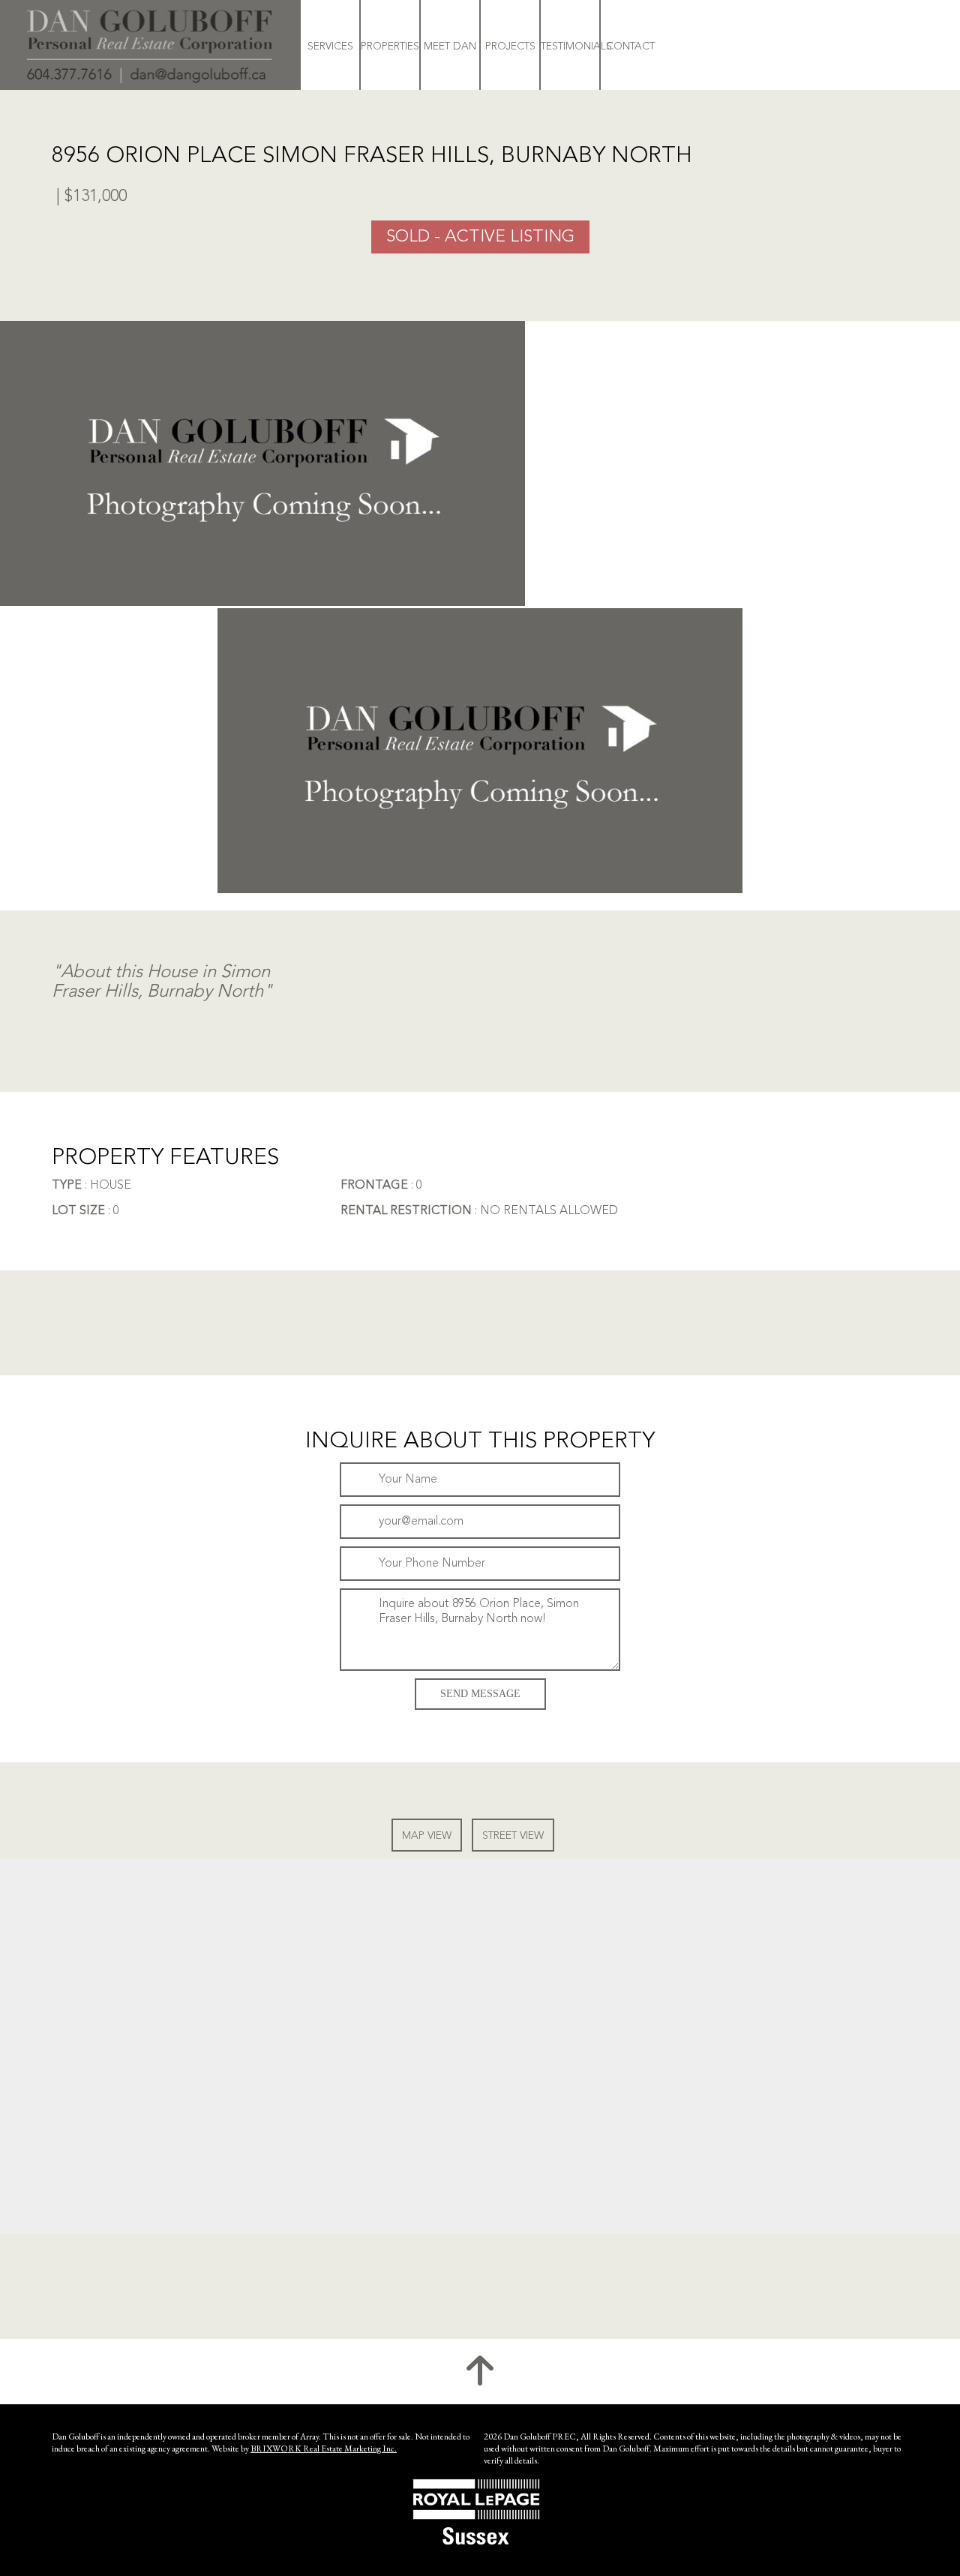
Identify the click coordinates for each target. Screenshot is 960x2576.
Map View (427, 1836)
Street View (513, 1836)
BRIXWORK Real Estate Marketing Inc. (324, 2449)
